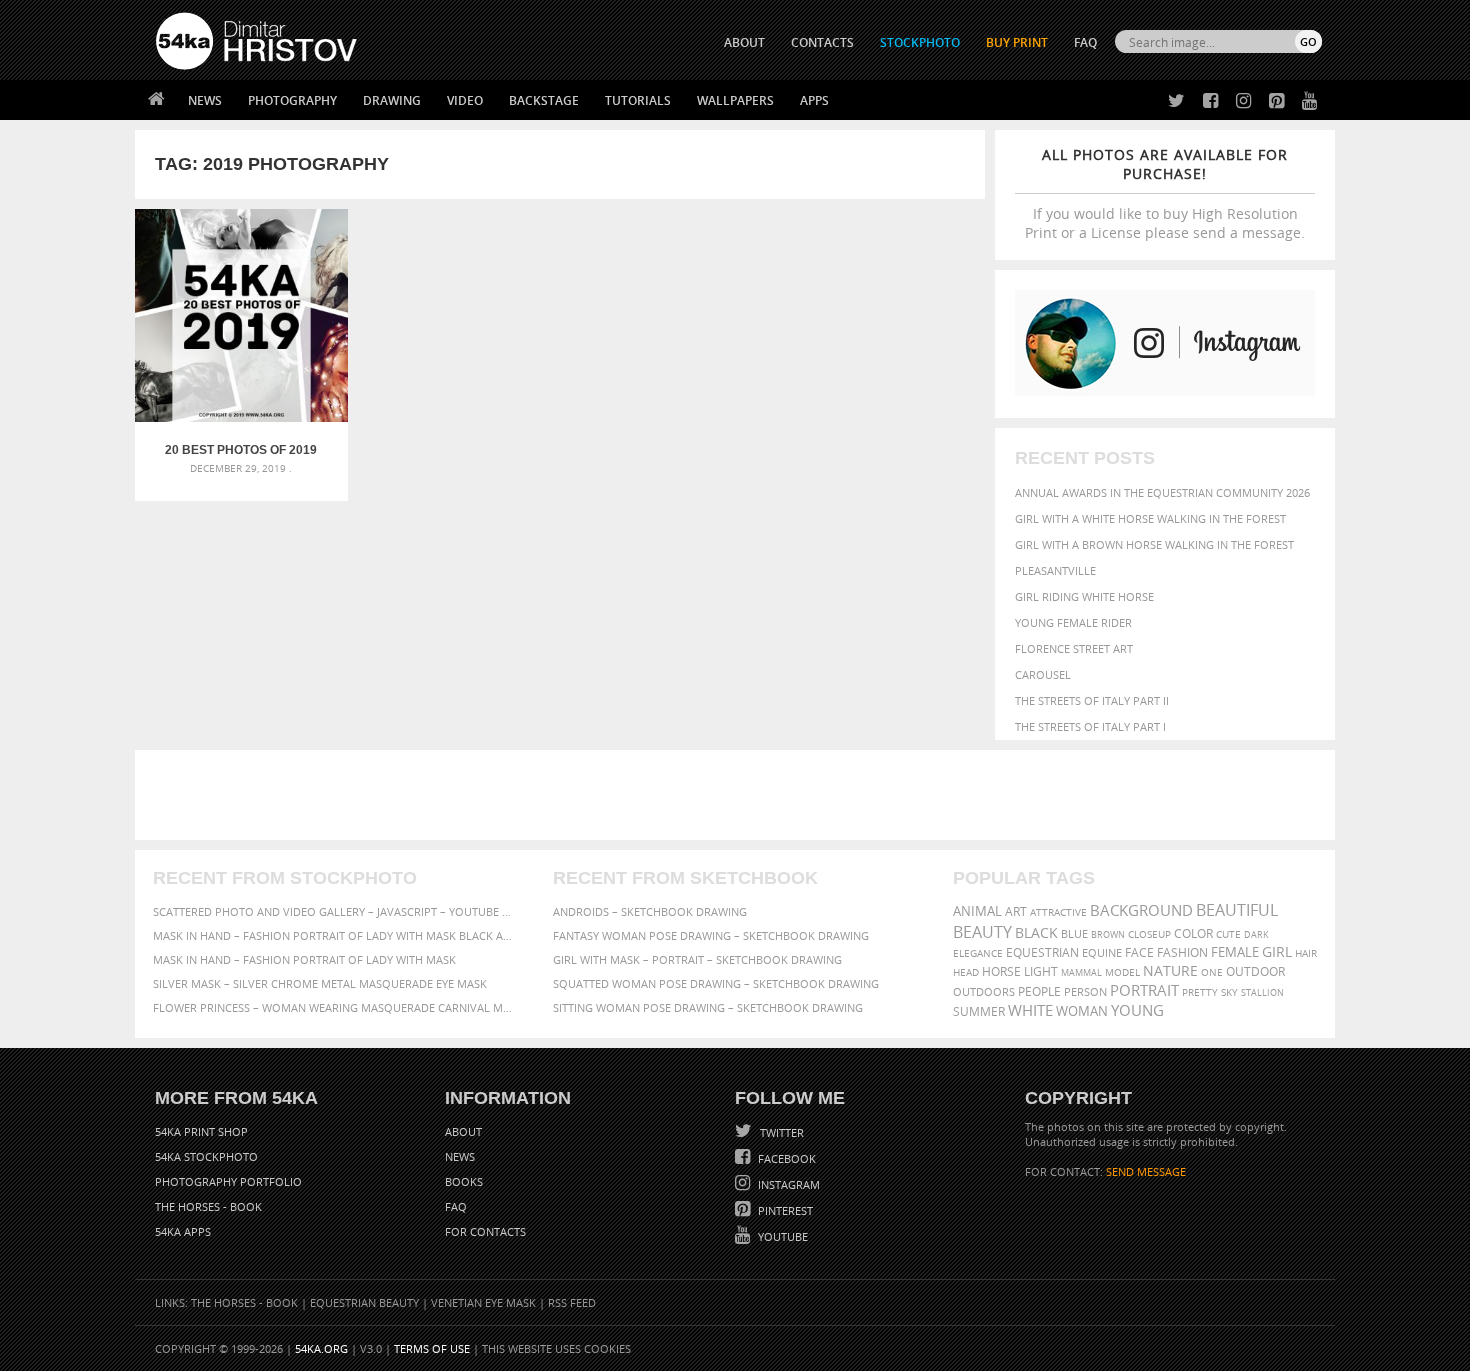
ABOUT (744, 42)
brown (1108, 934)
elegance (978, 953)
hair (1306, 953)
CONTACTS (822, 42)
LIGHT (1041, 971)
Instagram (787, 1184)
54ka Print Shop (201, 1131)
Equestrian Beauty (364, 1302)
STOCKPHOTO (920, 42)
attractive (1058, 912)
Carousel (1043, 674)
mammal (1081, 972)
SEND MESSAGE (1146, 1171)
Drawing (392, 100)
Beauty (982, 932)
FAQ (1085, 42)
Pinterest (784, 1210)
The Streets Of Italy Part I (1090, 726)
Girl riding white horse (1084, 596)
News (205, 100)
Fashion (1182, 952)
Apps (814, 100)
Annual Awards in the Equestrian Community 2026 (1162, 492)
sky (1229, 992)
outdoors (984, 992)
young (1137, 1010)
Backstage (544, 100)
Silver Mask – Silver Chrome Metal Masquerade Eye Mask (320, 983)
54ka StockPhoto (206, 1156)
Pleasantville (1055, 570)
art (1016, 911)
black (1036, 932)
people (1039, 991)
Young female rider (1073, 622)
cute (1228, 934)
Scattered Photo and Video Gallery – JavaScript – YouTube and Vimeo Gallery (335, 911)
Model (1122, 972)
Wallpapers (735, 100)
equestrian (1042, 952)
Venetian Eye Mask (483, 1302)
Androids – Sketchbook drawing (650, 911)
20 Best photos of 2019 (241, 450)
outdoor (1255, 971)
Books (464, 1181)
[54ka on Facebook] (1206, 101)
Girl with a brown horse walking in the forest (1154, 544)
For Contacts (485, 1231)
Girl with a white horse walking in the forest (1150, 518)
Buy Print (1017, 42)
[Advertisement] (739, 795)
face (1139, 952)
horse (1001, 971)
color (1193, 933)
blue (1074, 933)
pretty (1200, 992)
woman (1082, 1011)
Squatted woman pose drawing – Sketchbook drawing (716, 983)
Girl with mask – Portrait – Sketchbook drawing (697, 959)
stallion (1262, 992)
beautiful (1237, 910)
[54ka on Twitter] (1172, 101)
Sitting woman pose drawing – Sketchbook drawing (708, 1007)
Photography (292, 100)
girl (1277, 952)
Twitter (780, 1132)
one (1212, 972)
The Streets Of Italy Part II (1092, 700)
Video (465, 100)
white (1030, 1010)
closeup (1149, 934)
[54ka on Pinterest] (1272, 101)
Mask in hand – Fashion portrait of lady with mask (304, 959)
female (1235, 952)
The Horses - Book (208, 1206)
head (966, 972)
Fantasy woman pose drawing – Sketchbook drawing (711, 935)
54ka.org (321, 1348)
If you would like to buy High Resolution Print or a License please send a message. (1165, 193)
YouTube (781, 1236)
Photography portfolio (228, 1181)
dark (1256, 934)
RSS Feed (572, 1302)
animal (977, 911)
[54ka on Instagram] (1239, 101)
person (1085, 991)
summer (979, 1011)
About (463, 1131)
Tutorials (638, 100)
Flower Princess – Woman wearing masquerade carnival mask (335, 1007)
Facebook (785, 1158)
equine (1102, 952)
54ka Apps (183, 1231)
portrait (1144, 990)
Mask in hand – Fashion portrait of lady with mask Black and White (335, 935)
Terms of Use (432, 1348)
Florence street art (1074, 648)
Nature (1170, 970)
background (1141, 910)
